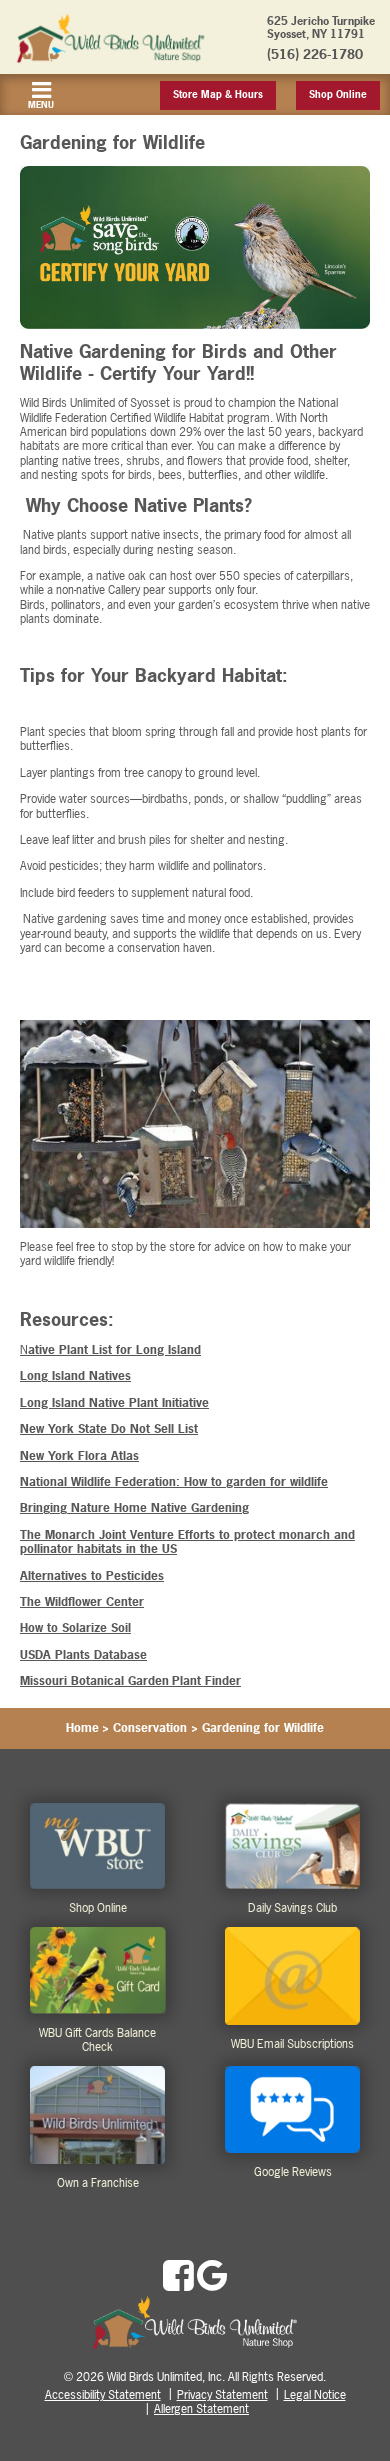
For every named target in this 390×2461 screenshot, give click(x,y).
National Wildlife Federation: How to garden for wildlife (174, 1482)
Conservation (150, 1728)
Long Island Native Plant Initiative (114, 1403)
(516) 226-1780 (315, 54)
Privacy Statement (222, 2395)
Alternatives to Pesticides (92, 1576)
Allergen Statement (201, 2409)
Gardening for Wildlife (263, 1728)
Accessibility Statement (103, 2395)
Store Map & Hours (218, 94)
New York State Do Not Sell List (109, 1429)
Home (82, 1728)
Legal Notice (315, 2395)
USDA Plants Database (83, 1655)
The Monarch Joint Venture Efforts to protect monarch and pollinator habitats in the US (187, 1542)
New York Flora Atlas (79, 1456)
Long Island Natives (75, 1376)
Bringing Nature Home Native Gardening (134, 1508)
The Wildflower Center (82, 1602)
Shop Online (338, 94)
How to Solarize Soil (75, 1628)
